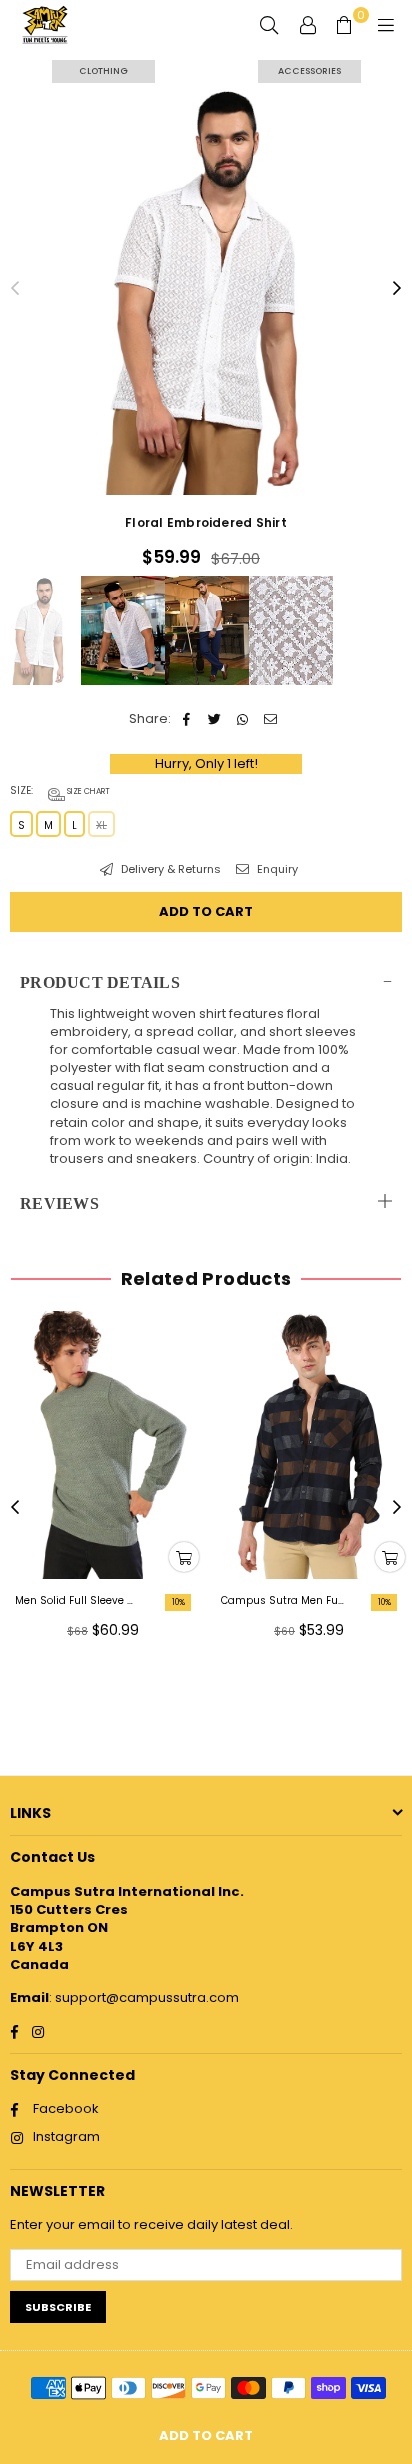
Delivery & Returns (169, 869)
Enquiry (276, 869)
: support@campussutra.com (144, 1997)
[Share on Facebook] (186, 719)
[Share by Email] (270, 719)
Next (397, 289)
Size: (60, 791)
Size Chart (87, 791)
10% (178, 1602)
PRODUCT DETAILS (100, 982)
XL (101, 825)
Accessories (309, 71)
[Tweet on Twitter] (214, 719)
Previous (15, 289)
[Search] (269, 25)
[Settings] (308, 25)
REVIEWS (59, 1203)
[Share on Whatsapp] (242, 719)
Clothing (103, 71)
